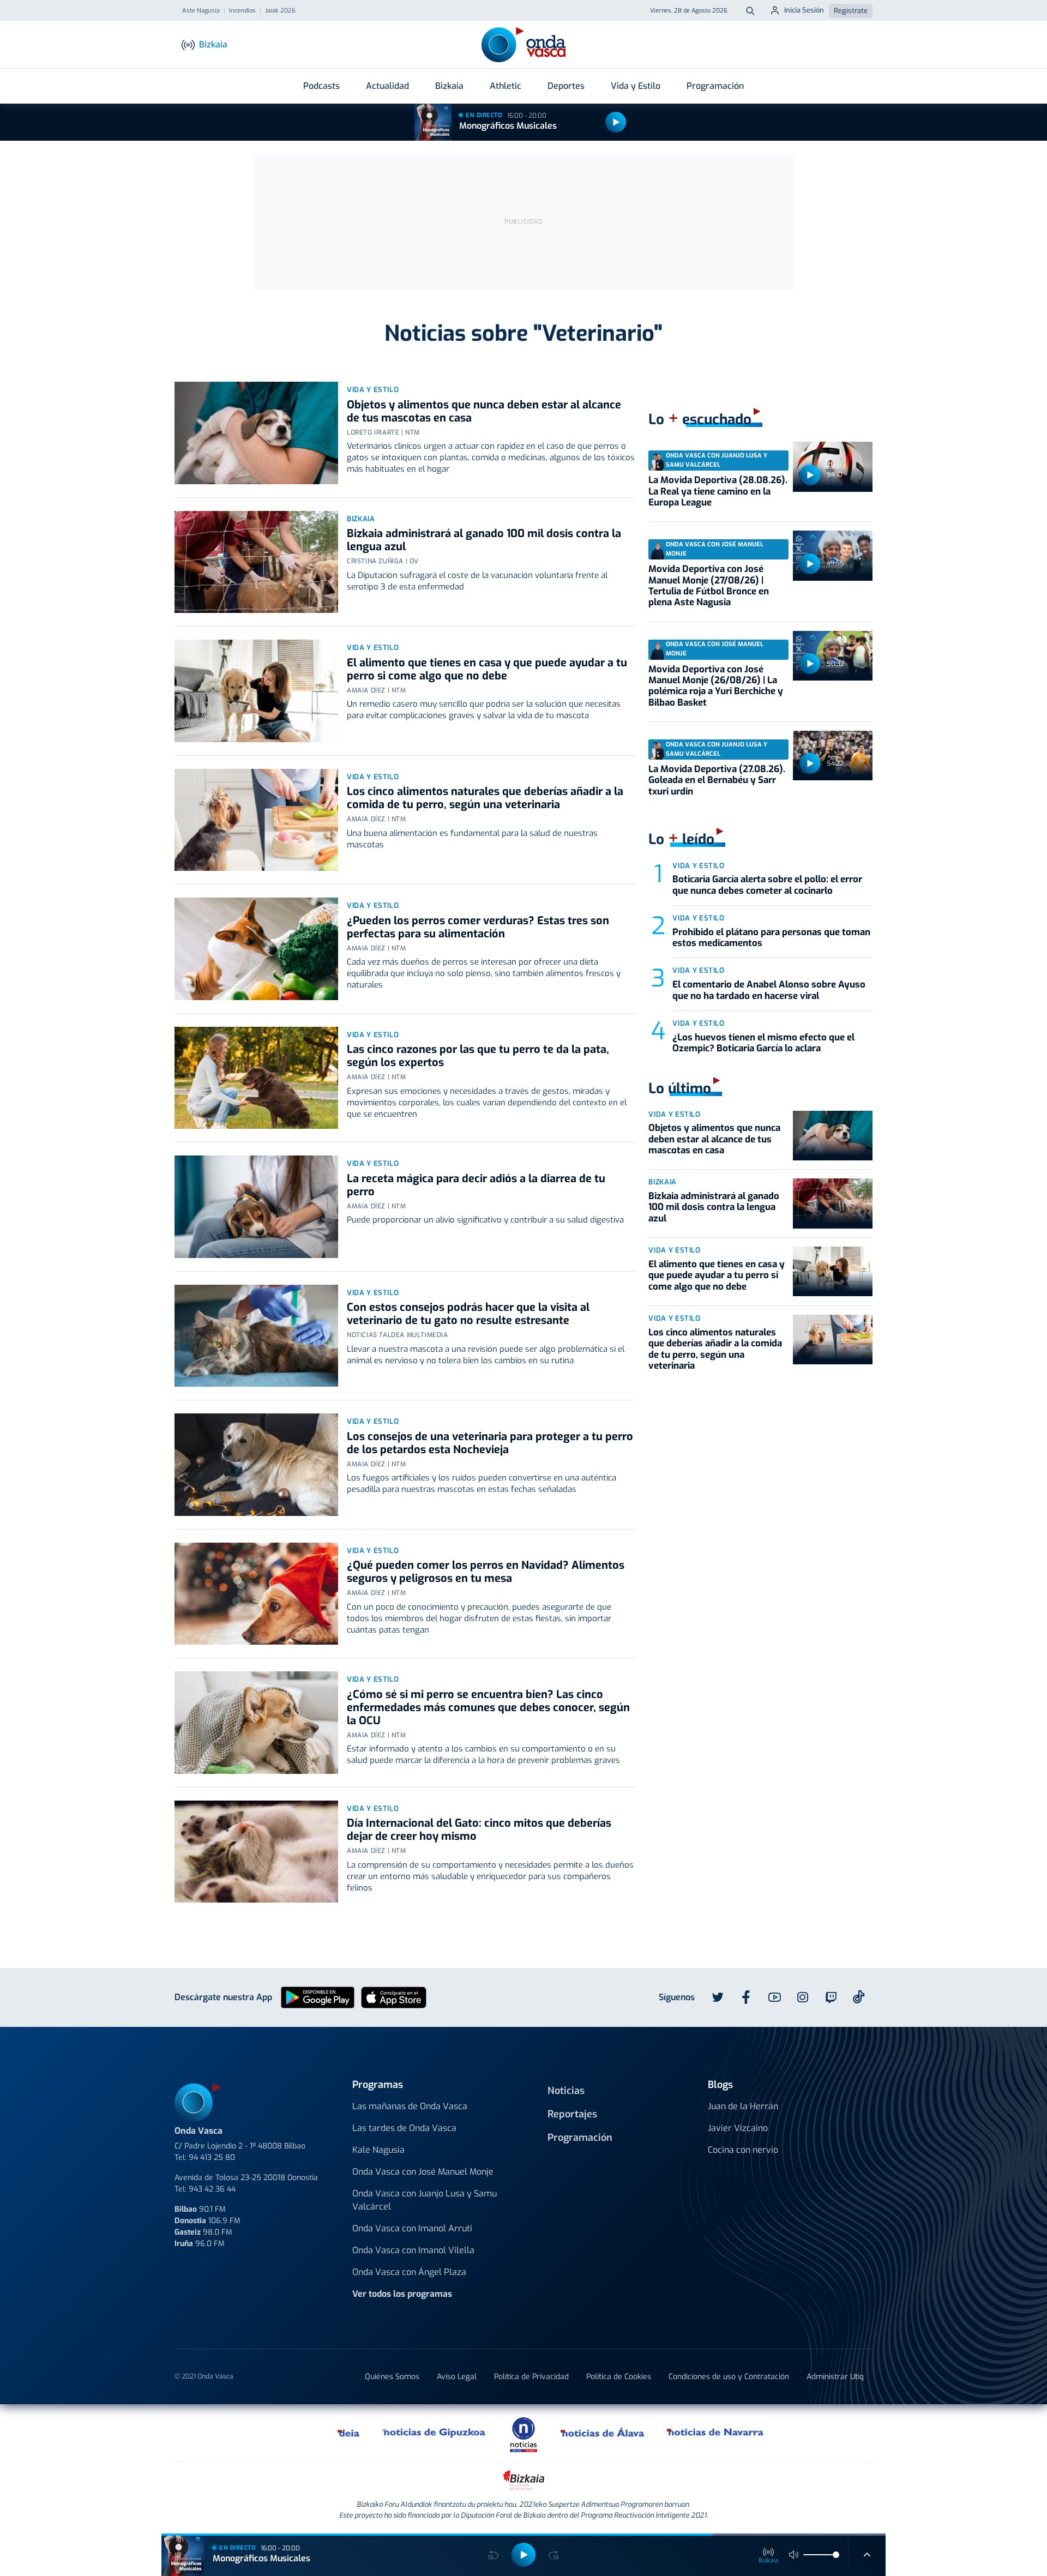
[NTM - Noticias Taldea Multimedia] (523, 2434)
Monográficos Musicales (508, 126)
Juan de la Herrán (743, 2106)
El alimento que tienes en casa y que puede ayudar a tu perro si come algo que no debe (487, 669)
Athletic (506, 86)
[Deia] (349, 2433)
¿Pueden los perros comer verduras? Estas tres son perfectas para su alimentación (478, 927)
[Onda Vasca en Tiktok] (859, 1997)
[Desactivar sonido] (794, 2555)
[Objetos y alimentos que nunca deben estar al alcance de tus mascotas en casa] (256, 433)
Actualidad (387, 86)
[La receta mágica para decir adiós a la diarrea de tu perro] (256, 1207)
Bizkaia (449, 86)
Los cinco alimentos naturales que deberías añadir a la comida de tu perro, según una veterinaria (485, 798)
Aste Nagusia (201, 11)
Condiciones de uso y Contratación (729, 2377)
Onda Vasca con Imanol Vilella (413, 2250)
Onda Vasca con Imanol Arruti (412, 2228)
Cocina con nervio (743, 2150)
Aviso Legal (457, 2377)
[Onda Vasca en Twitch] (831, 1997)
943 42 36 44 (212, 2189)
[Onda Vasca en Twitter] (718, 1997)
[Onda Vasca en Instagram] (803, 1997)
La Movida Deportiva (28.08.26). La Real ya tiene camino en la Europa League (718, 491)
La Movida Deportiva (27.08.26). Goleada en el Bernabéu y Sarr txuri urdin (717, 780)
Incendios (242, 11)
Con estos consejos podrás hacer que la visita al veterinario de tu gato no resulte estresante (468, 1314)
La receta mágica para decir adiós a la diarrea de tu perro (476, 1185)
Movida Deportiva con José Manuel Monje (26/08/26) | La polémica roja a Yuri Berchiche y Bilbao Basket (716, 686)
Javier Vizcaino (738, 2128)
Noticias (566, 2091)
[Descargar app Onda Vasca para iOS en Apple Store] (394, 1997)
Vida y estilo (373, 390)
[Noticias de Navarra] (716, 2433)
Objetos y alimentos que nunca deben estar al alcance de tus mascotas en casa (484, 411)
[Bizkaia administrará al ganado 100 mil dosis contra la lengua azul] (256, 562)
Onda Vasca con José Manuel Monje (423, 2172)
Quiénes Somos (392, 2377)
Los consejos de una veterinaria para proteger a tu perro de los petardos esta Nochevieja (490, 1443)
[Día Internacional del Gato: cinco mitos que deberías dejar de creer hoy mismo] (256, 1852)
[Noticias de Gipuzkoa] (434, 2433)
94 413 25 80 (212, 2157)
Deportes (566, 86)
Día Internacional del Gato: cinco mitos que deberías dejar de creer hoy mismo (479, 1830)
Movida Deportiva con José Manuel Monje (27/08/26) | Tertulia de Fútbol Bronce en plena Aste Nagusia (709, 586)
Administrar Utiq (835, 2377)
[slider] (836, 2555)
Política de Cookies (619, 2377)
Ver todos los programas (402, 2294)
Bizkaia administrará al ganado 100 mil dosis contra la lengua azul (484, 540)
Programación (715, 86)
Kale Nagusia (378, 2150)
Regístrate (851, 11)
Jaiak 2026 (280, 11)
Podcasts (321, 86)
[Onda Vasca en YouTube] (774, 1997)
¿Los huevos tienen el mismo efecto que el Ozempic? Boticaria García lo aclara (763, 1043)
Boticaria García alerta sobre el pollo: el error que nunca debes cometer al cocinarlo (767, 885)
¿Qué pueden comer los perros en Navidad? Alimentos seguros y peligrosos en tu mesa (486, 1572)
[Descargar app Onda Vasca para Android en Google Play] (318, 1997)
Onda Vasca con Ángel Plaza (409, 2272)
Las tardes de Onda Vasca (404, 2128)
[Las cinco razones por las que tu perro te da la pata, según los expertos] (256, 1078)
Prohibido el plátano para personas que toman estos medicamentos (771, 938)
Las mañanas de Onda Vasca (410, 2106)
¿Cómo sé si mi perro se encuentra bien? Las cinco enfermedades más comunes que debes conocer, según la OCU (488, 1708)
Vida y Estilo (636, 86)
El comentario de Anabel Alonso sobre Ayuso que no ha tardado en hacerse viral (769, 990)
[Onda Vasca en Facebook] (746, 1997)
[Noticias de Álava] (603, 2433)
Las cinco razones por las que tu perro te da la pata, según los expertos (478, 1056)
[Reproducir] (616, 122)
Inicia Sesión (804, 10)
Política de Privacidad (531, 2377)
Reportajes (572, 2114)
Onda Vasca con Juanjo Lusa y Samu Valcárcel (425, 2200)
